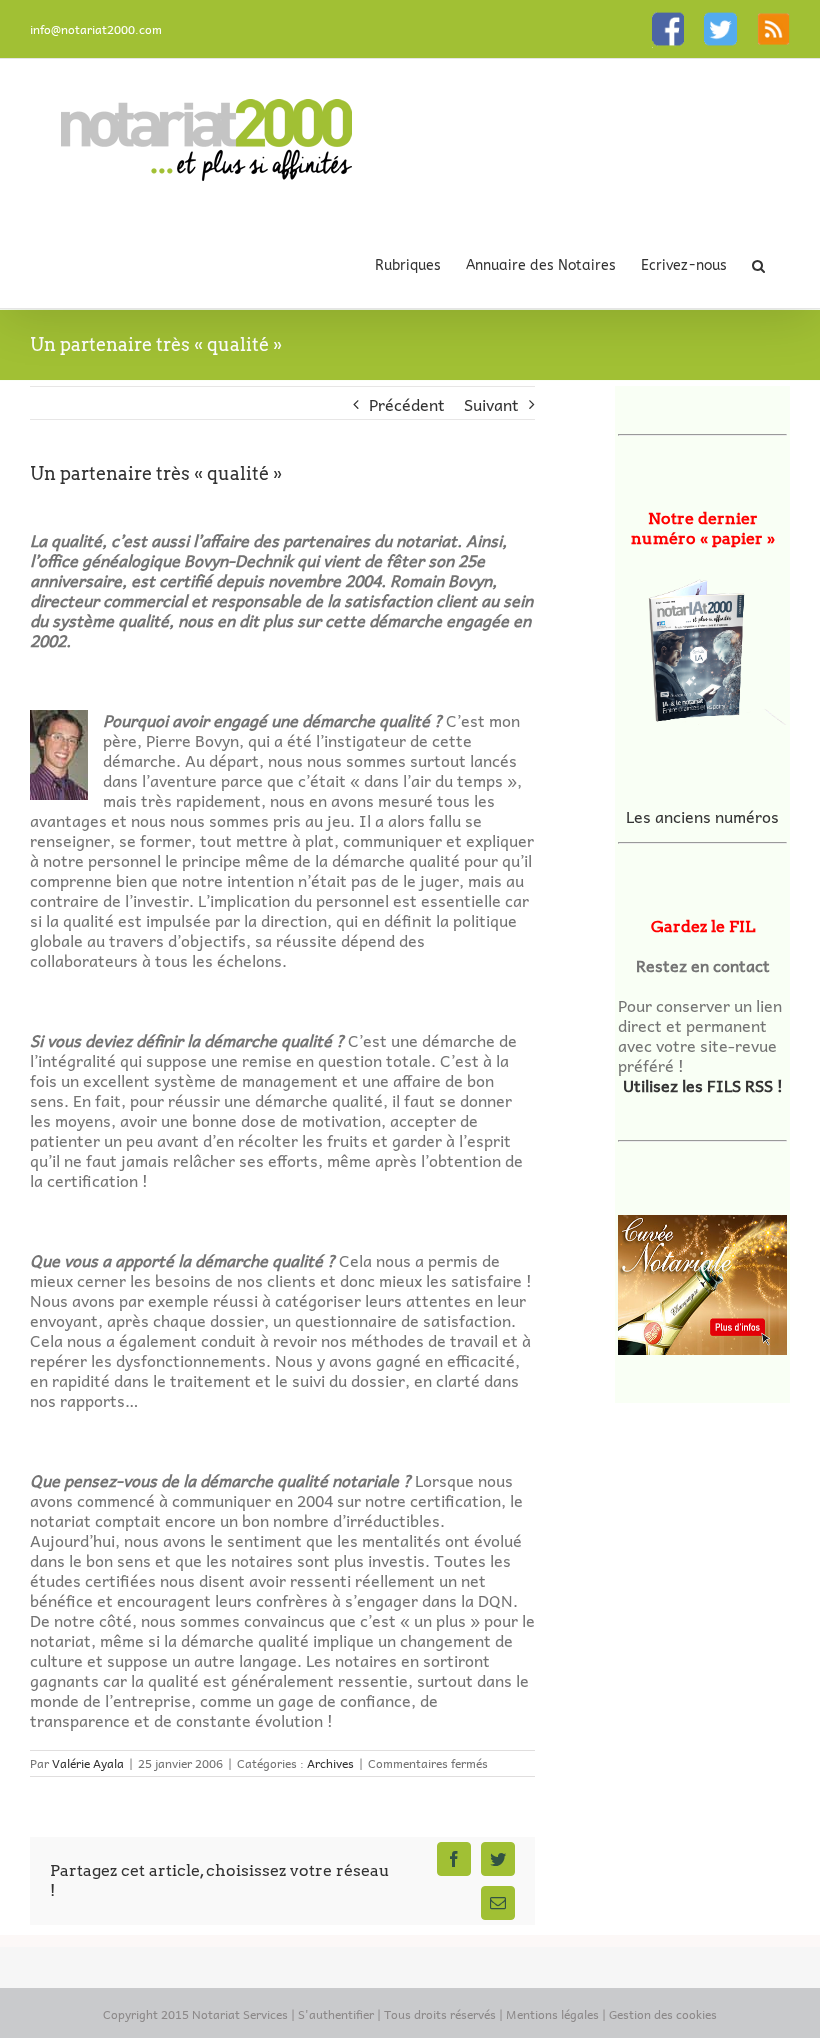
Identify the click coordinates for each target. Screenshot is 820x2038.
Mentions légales (552, 2014)
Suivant (491, 404)
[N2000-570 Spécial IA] (702, 646)
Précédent (407, 404)
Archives (330, 1763)
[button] (758, 265)
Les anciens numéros (702, 816)
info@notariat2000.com (96, 29)
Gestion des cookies (663, 2014)
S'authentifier (336, 2014)
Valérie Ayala (88, 1763)
